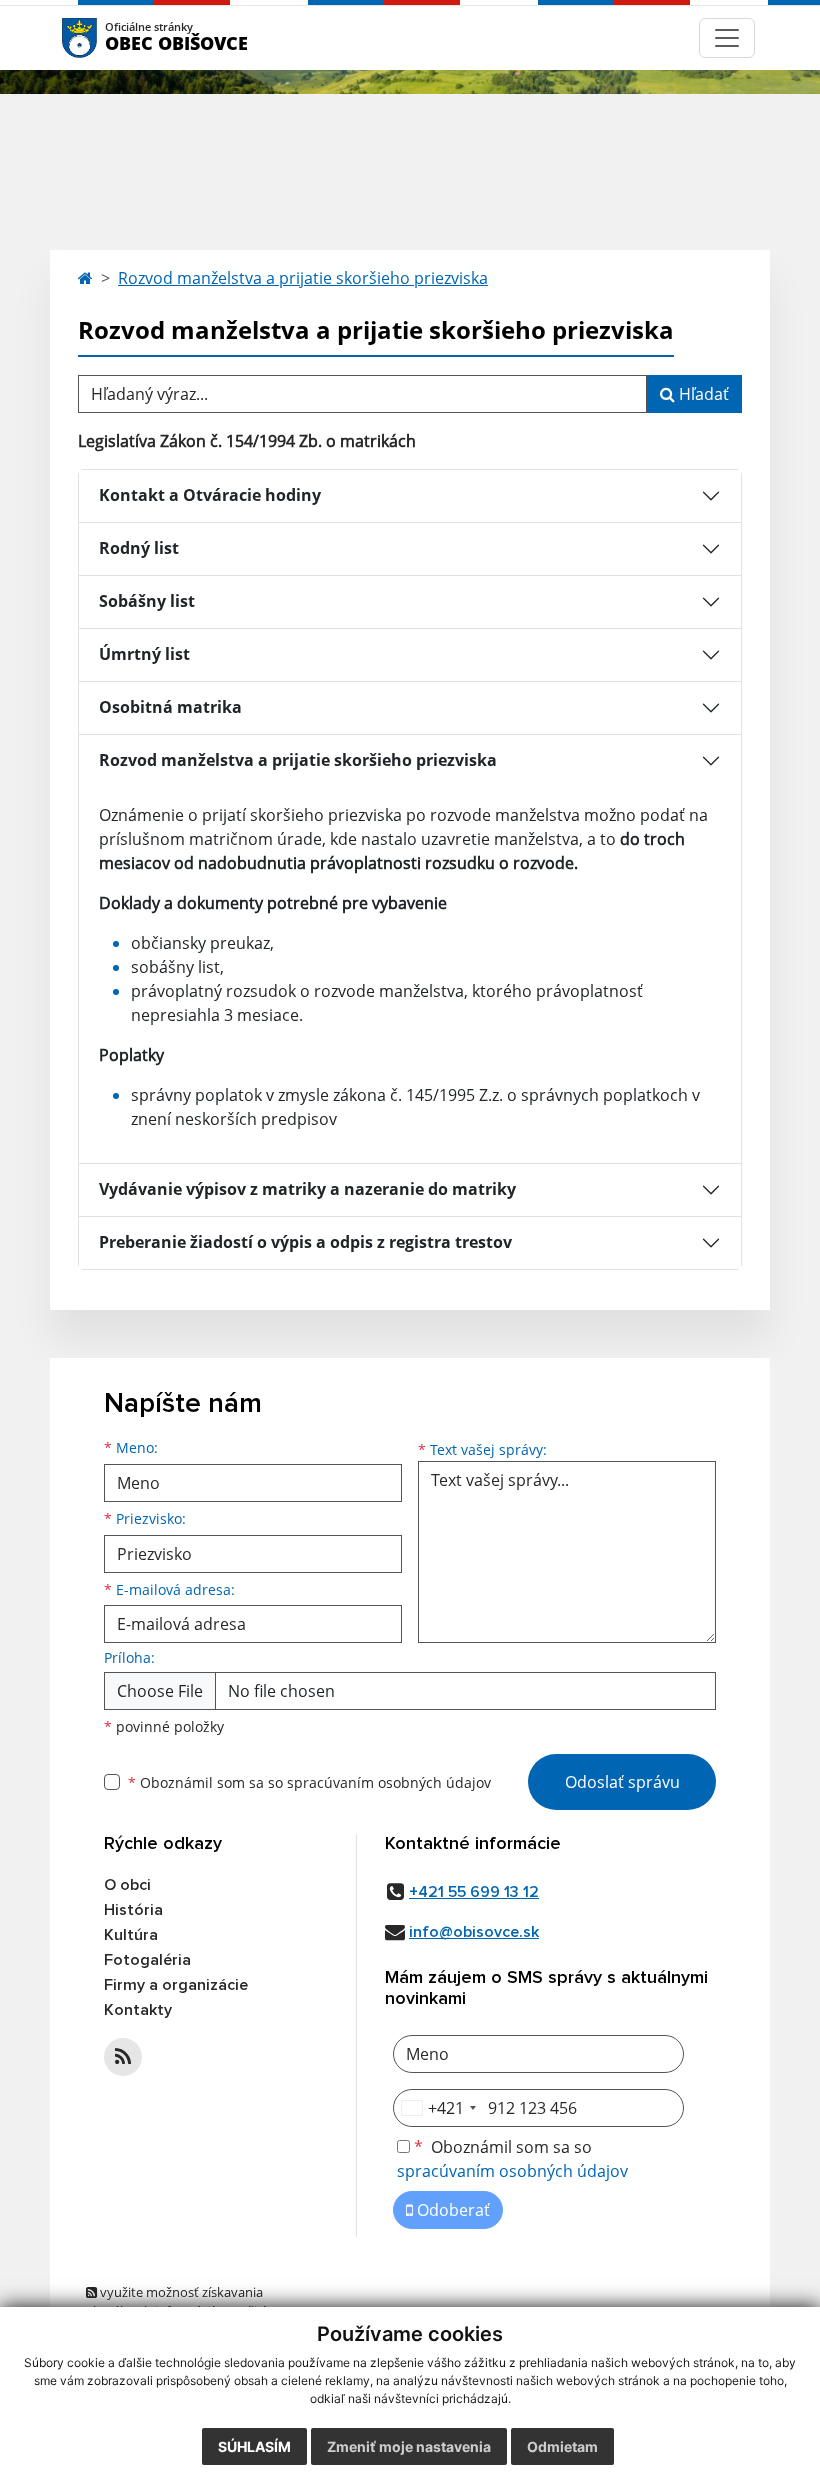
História (133, 1910)
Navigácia (109, 37)
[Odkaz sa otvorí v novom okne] (123, 2057)
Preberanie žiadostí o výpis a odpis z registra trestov (305, 1242)
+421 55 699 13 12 (474, 1892)
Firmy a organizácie (176, 1985)
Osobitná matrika (170, 707)
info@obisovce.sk (474, 1932)
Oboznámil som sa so (309, 1782)
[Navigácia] (727, 38)
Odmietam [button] (562, 2446)
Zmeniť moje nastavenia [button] (409, 2446)
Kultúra (131, 1935)
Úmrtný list (144, 654)
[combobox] (438, 2108)
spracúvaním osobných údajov (389, 1782)
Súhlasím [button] (254, 2446)
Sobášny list (147, 601)
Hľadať (702, 394)
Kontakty (138, 2010)
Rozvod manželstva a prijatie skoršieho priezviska (303, 278)
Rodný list (139, 548)
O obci (127, 1885)
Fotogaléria (147, 1960)
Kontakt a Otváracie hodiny (210, 495)
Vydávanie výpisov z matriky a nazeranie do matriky (307, 1189)
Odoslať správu (622, 1782)
